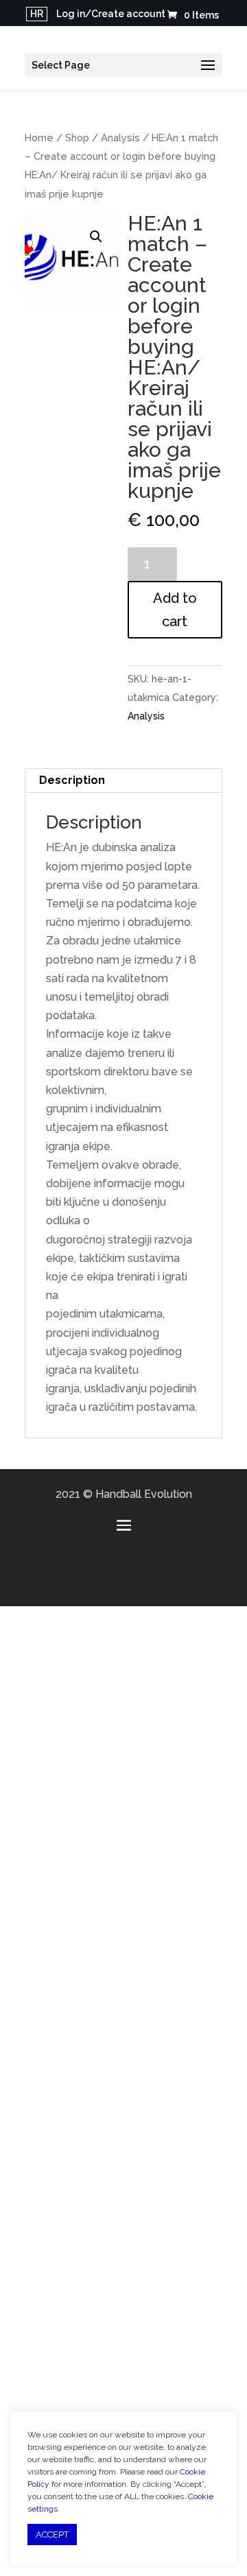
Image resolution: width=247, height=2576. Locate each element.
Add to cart (175, 610)
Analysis (120, 138)
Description (72, 780)
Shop (77, 138)
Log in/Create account (111, 14)
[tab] (123, 781)
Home (39, 138)
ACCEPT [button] (52, 2535)
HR (37, 14)
